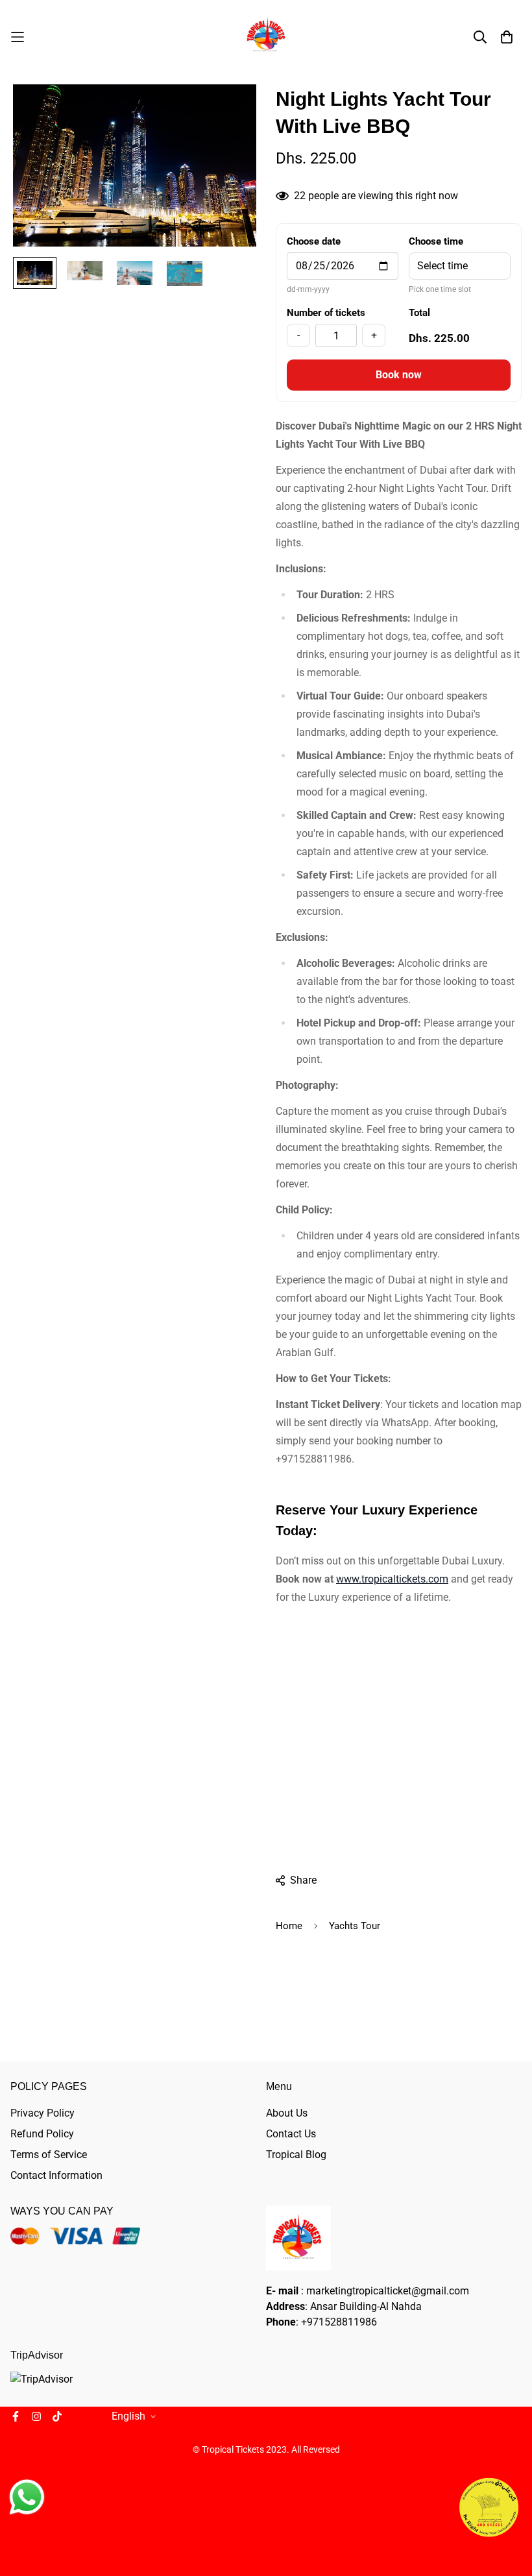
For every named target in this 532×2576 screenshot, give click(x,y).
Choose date (314, 241)
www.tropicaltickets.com (392, 1579)
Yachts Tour (355, 1926)
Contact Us (291, 2134)
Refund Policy (42, 2134)
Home (289, 1926)
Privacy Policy (42, 2113)
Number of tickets (326, 313)
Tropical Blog (296, 2155)
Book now (399, 375)
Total (419, 313)
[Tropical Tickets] (266, 37)
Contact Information (56, 2175)
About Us (287, 2113)
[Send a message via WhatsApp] (27, 2497)
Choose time (436, 241)
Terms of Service (49, 2155)
